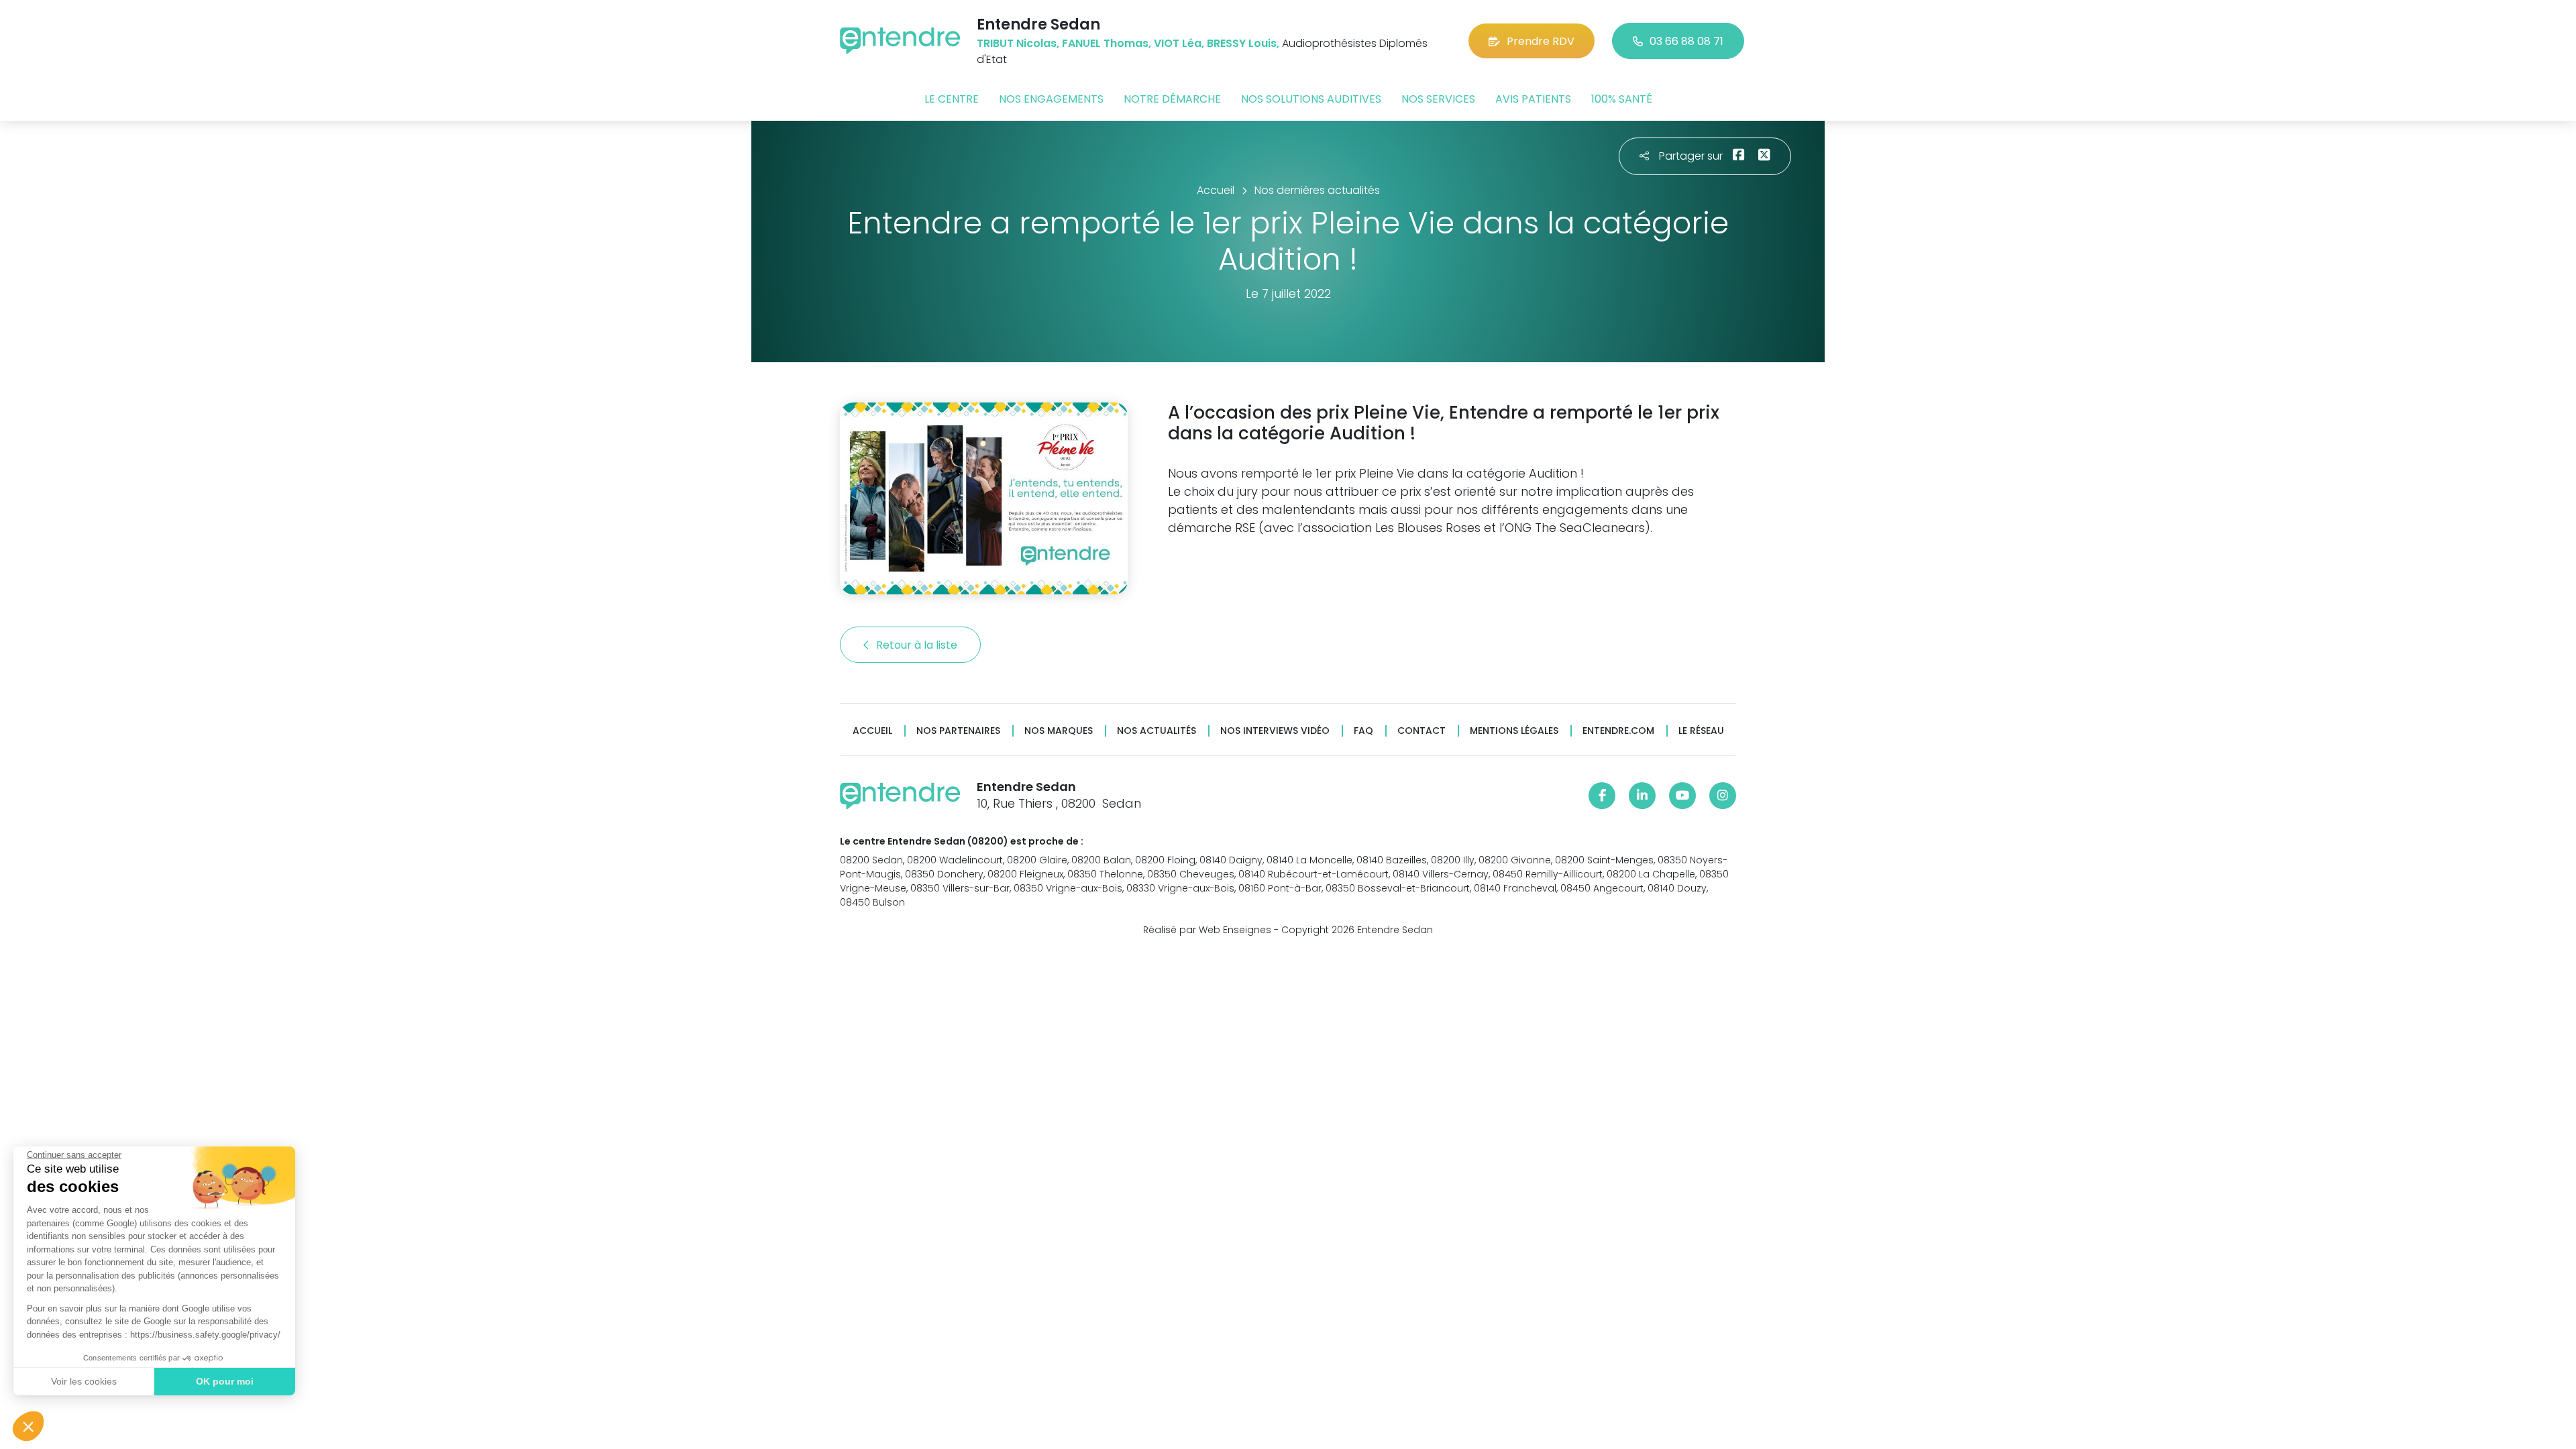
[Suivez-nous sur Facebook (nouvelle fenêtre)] (1602, 796)
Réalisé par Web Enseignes (1207, 930)
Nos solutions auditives (1311, 99)
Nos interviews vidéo (1275, 731)
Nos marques (1059, 731)
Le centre (952, 99)
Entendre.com (1618, 731)
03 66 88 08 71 (1686, 41)
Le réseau (1701, 731)
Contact (1421, 731)
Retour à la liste (918, 645)
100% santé (1622, 99)
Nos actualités (1157, 731)
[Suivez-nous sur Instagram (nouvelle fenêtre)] (1723, 796)
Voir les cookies (84, 1381)
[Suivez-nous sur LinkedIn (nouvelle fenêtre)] (1642, 796)
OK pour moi (225, 1381)
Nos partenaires (958, 731)
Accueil (872, 731)
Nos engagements (1051, 99)
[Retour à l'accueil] (900, 41)
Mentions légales (1514, 731)
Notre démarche (1172, 99)
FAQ (1363, 731)
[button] (28, 1426)
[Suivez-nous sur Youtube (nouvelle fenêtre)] (1682, 796)
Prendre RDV (1541, 41)
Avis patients (1533, 99)
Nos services (1438, 99)
